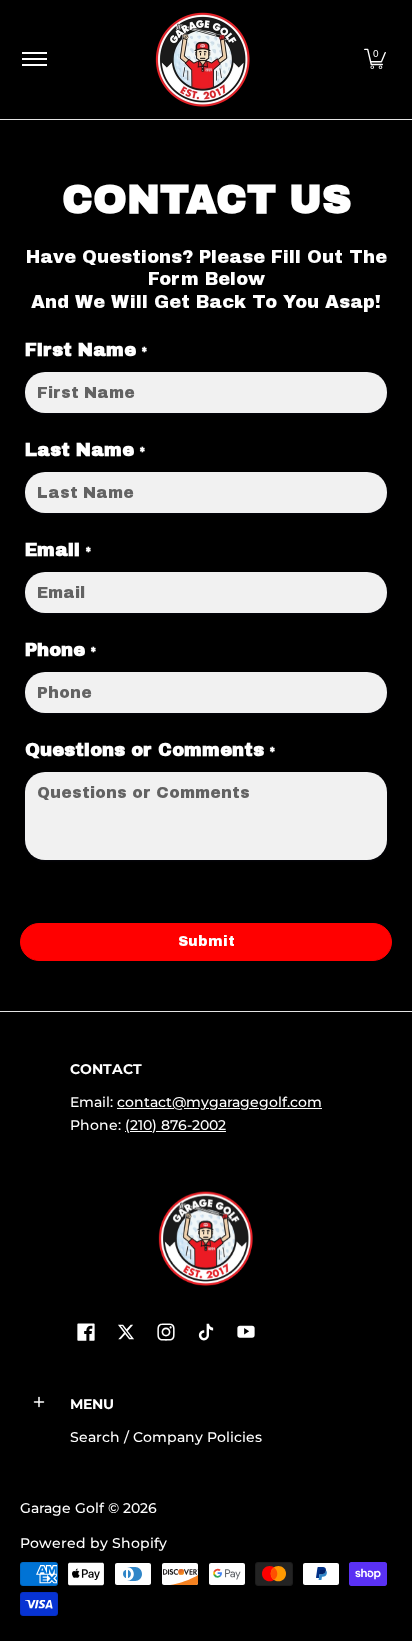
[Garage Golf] (202, 59)
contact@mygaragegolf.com (219, 1102)
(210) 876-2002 (175, 1125)
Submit (206, 941)
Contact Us (206, 193)
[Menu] (33, 59)
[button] (375, 59)
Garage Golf (62, 1508)
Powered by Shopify (93, 1543)
